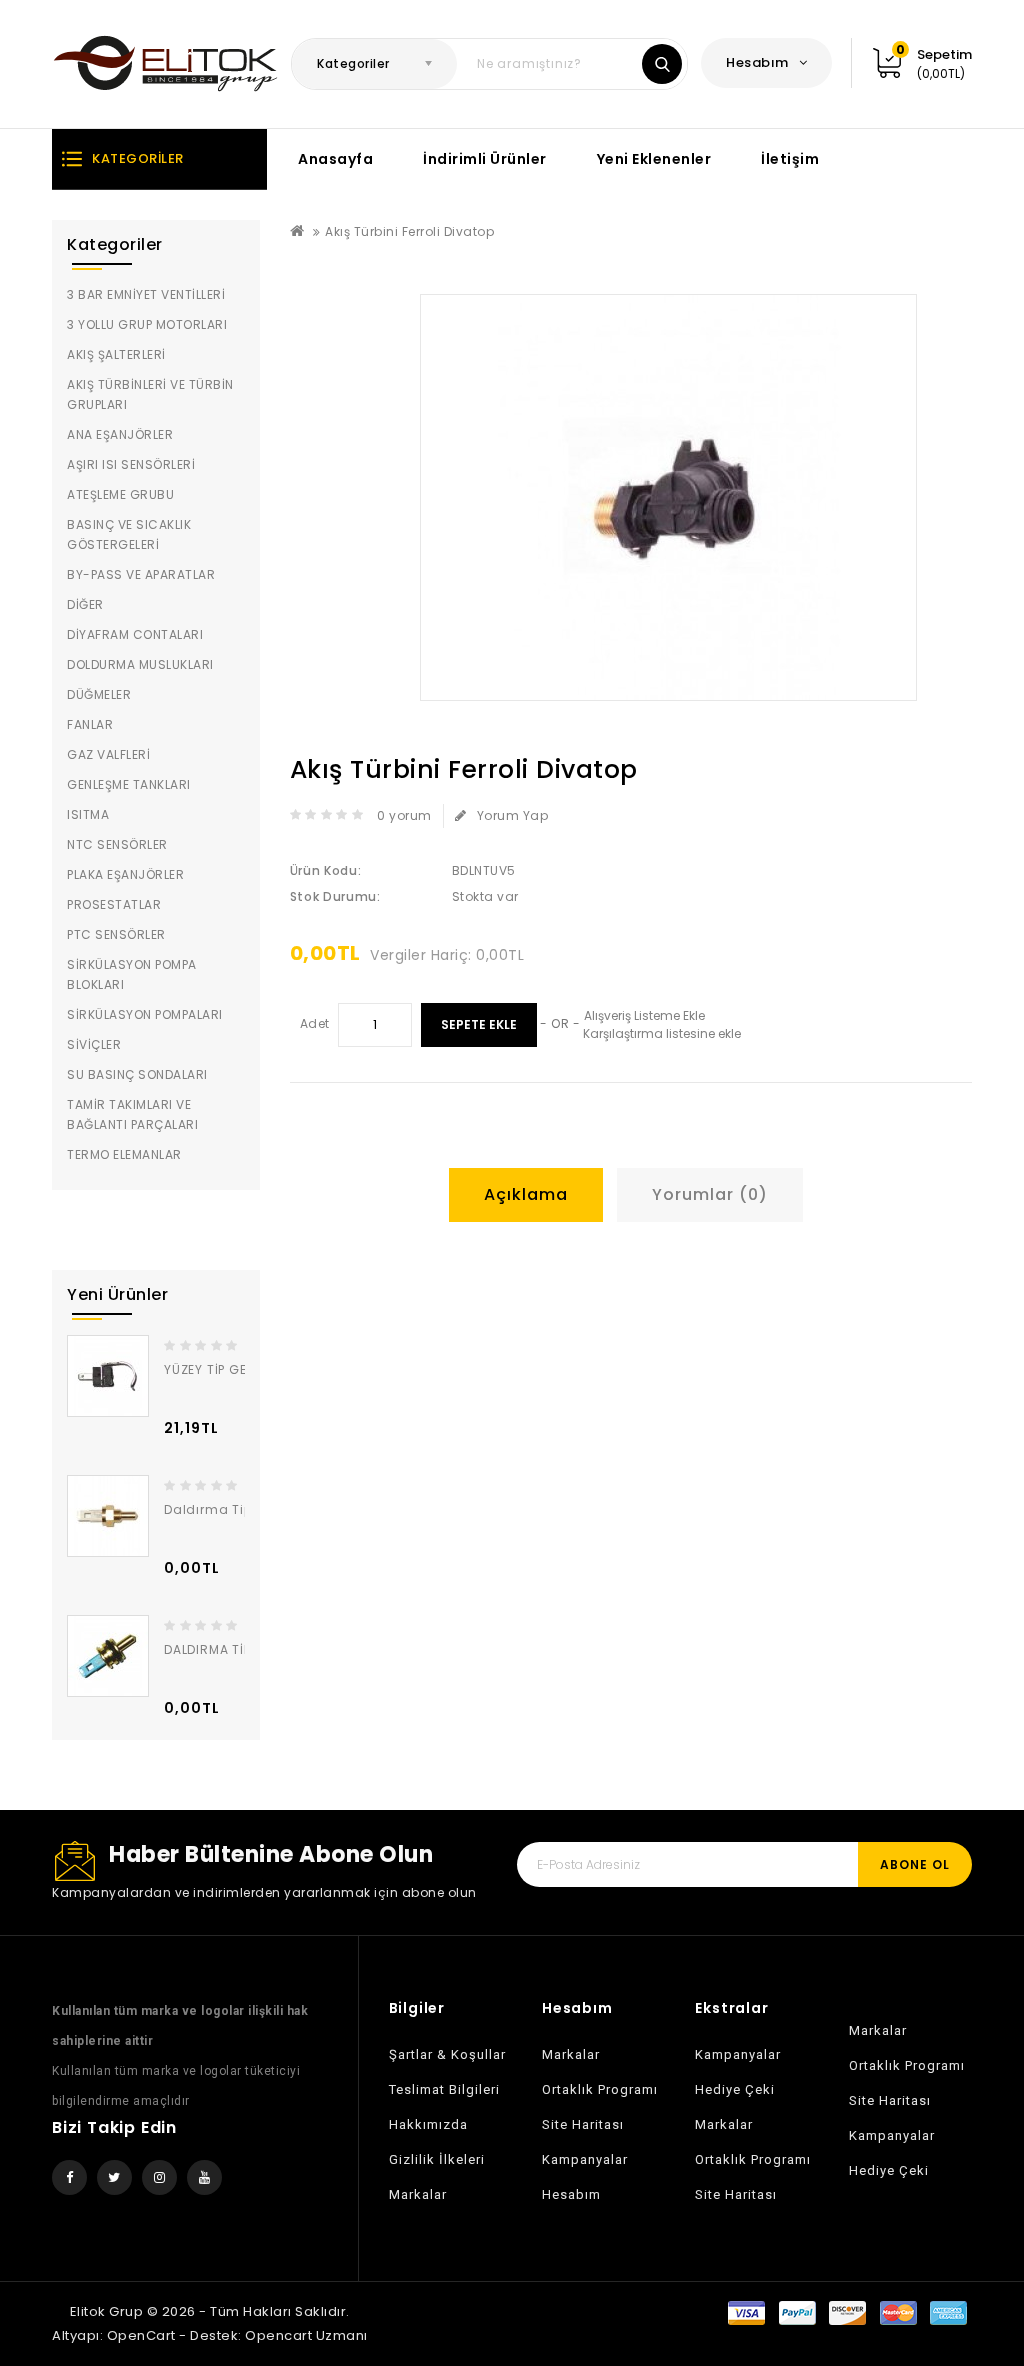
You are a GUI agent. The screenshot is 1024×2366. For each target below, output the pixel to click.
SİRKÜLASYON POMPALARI (145, 1014)
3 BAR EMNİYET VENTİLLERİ (146, 294)
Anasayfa (335, 159)
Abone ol (915, 1864)
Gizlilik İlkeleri (437, 2159)
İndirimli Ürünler (485, 159)
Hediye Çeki (735, 2089)
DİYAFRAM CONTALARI (135, 634)
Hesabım (571, 2194)
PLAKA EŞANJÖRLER (125, 874)
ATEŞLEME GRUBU (120, 494)
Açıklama (526, 1194)
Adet (315, 1023)
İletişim (790, 159)
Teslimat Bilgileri (444, 2089)
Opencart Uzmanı (306, 2335)
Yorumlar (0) (710, 1194)
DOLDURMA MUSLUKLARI (140, 664)
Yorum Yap (512, 815)
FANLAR (90, 724)
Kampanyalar (585, 2159)
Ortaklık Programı (600, 2089)
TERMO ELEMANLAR (124, 1154)
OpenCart (141, 2335)
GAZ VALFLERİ (108, 754)
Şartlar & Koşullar (447, 2054)
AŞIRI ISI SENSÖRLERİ (131, 464)
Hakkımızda (428, 2124)
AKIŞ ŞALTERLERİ (116, 354)
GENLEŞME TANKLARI (129, 784)
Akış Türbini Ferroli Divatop (409, 231)
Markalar (418, 2194)
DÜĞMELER (99, 694)
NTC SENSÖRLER (117, 844)
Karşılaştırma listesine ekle (662, 1033)
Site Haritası (583, 2124)
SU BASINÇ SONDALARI (137, 1074)
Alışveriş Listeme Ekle (644, 1015)
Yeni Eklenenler (654, 159)
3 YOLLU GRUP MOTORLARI (147, 324)
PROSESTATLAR (114, 904)
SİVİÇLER (94, 1044)
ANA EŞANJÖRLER (120, 434)
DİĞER (85, 604)
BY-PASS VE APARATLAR (141, 574)
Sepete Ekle (479, 1024)
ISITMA (88, 814)
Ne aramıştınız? (662, 64)
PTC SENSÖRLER (116, 934)
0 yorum (404, 815)
